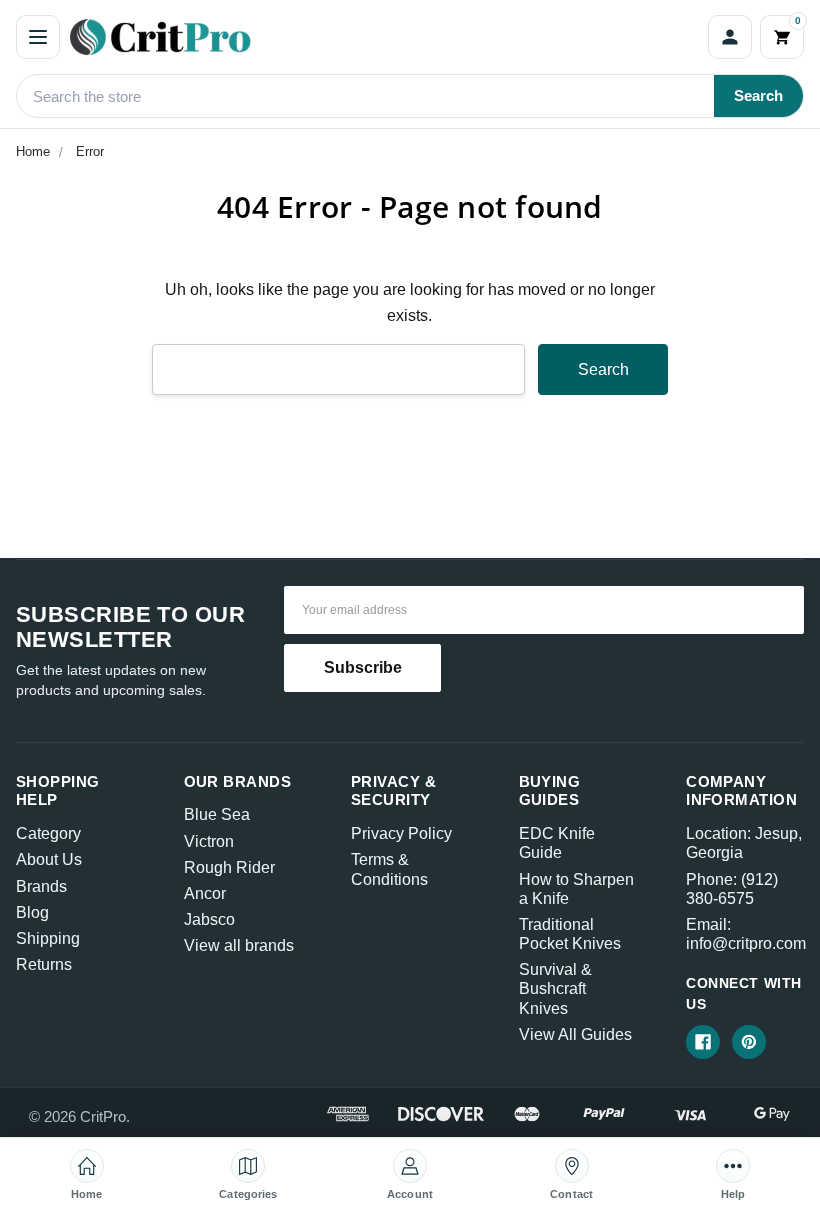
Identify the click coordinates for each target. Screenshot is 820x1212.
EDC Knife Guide (557, 843)
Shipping (48, 938)
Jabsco (209, 919)
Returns (44, 964)
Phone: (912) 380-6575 (732, 889)
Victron (209, 841)
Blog (32, 912)
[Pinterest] (749, 1042)
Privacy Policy (401, 833)
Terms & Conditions (389, 869)
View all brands (239, 945)
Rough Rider (229, 867)
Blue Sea (217, 814)
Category (48, 833)
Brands (41, 886)
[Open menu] (38, 37)
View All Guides (575, 1034)
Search (758, 95)
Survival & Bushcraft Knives (555, 988)
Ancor (205, 893)
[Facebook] (703, 1042)
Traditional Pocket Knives (570, 934)
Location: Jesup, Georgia (744, 843)
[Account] (730, 37)
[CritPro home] (384, 37)
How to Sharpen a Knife (576, 889)
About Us (49, 859)
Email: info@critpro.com (746, 934)
